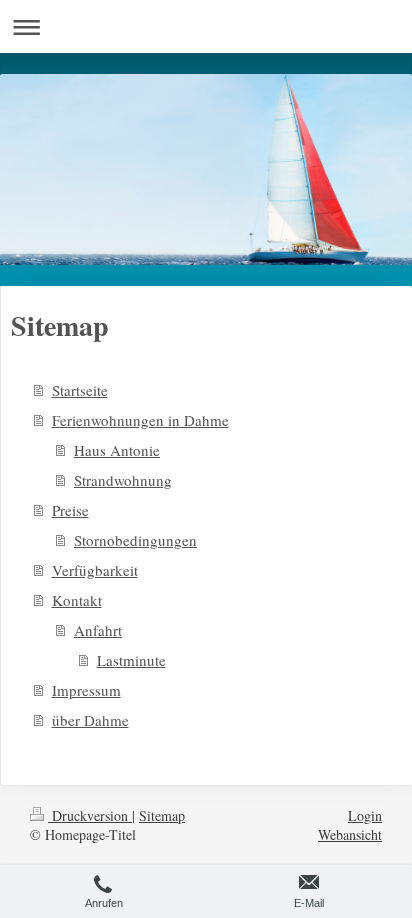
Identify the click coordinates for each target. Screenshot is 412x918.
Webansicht (350, 834)
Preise (70, 510)
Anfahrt (98, 630)
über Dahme (90, 720)
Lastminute (131, 660)
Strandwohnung (123, 480)
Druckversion (90, 815)
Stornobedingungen (135, 540)
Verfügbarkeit (95, 570)
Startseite (80, 390)
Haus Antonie (117, 450)
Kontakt (77, 600)
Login (365, 815)
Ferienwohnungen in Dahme (140, 420)
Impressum (86, 690)
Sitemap (162, 815)
